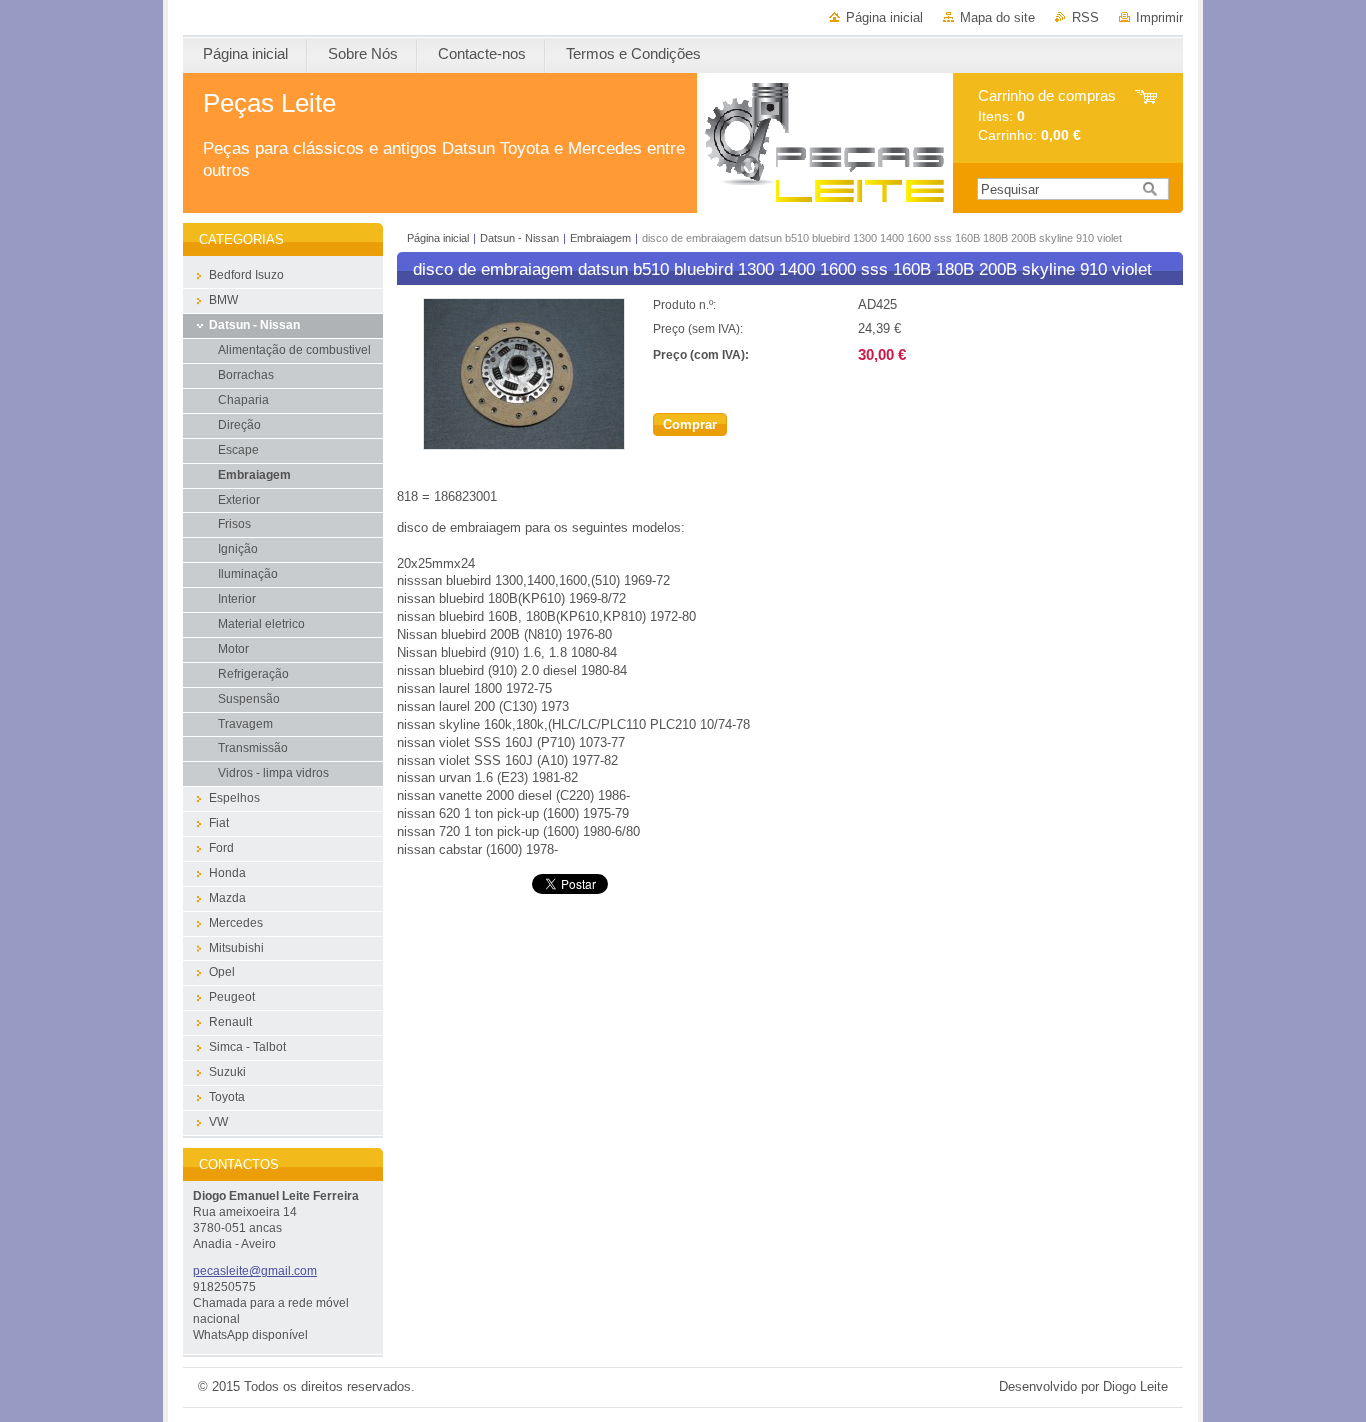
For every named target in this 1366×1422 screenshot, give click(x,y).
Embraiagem (600, 238)
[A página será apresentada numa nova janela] (524, 445)
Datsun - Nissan (519, 238)
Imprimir (1159, 17)
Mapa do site (997, 17)
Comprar (690, 424)
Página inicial (884, 17)
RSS (1085, 17)
